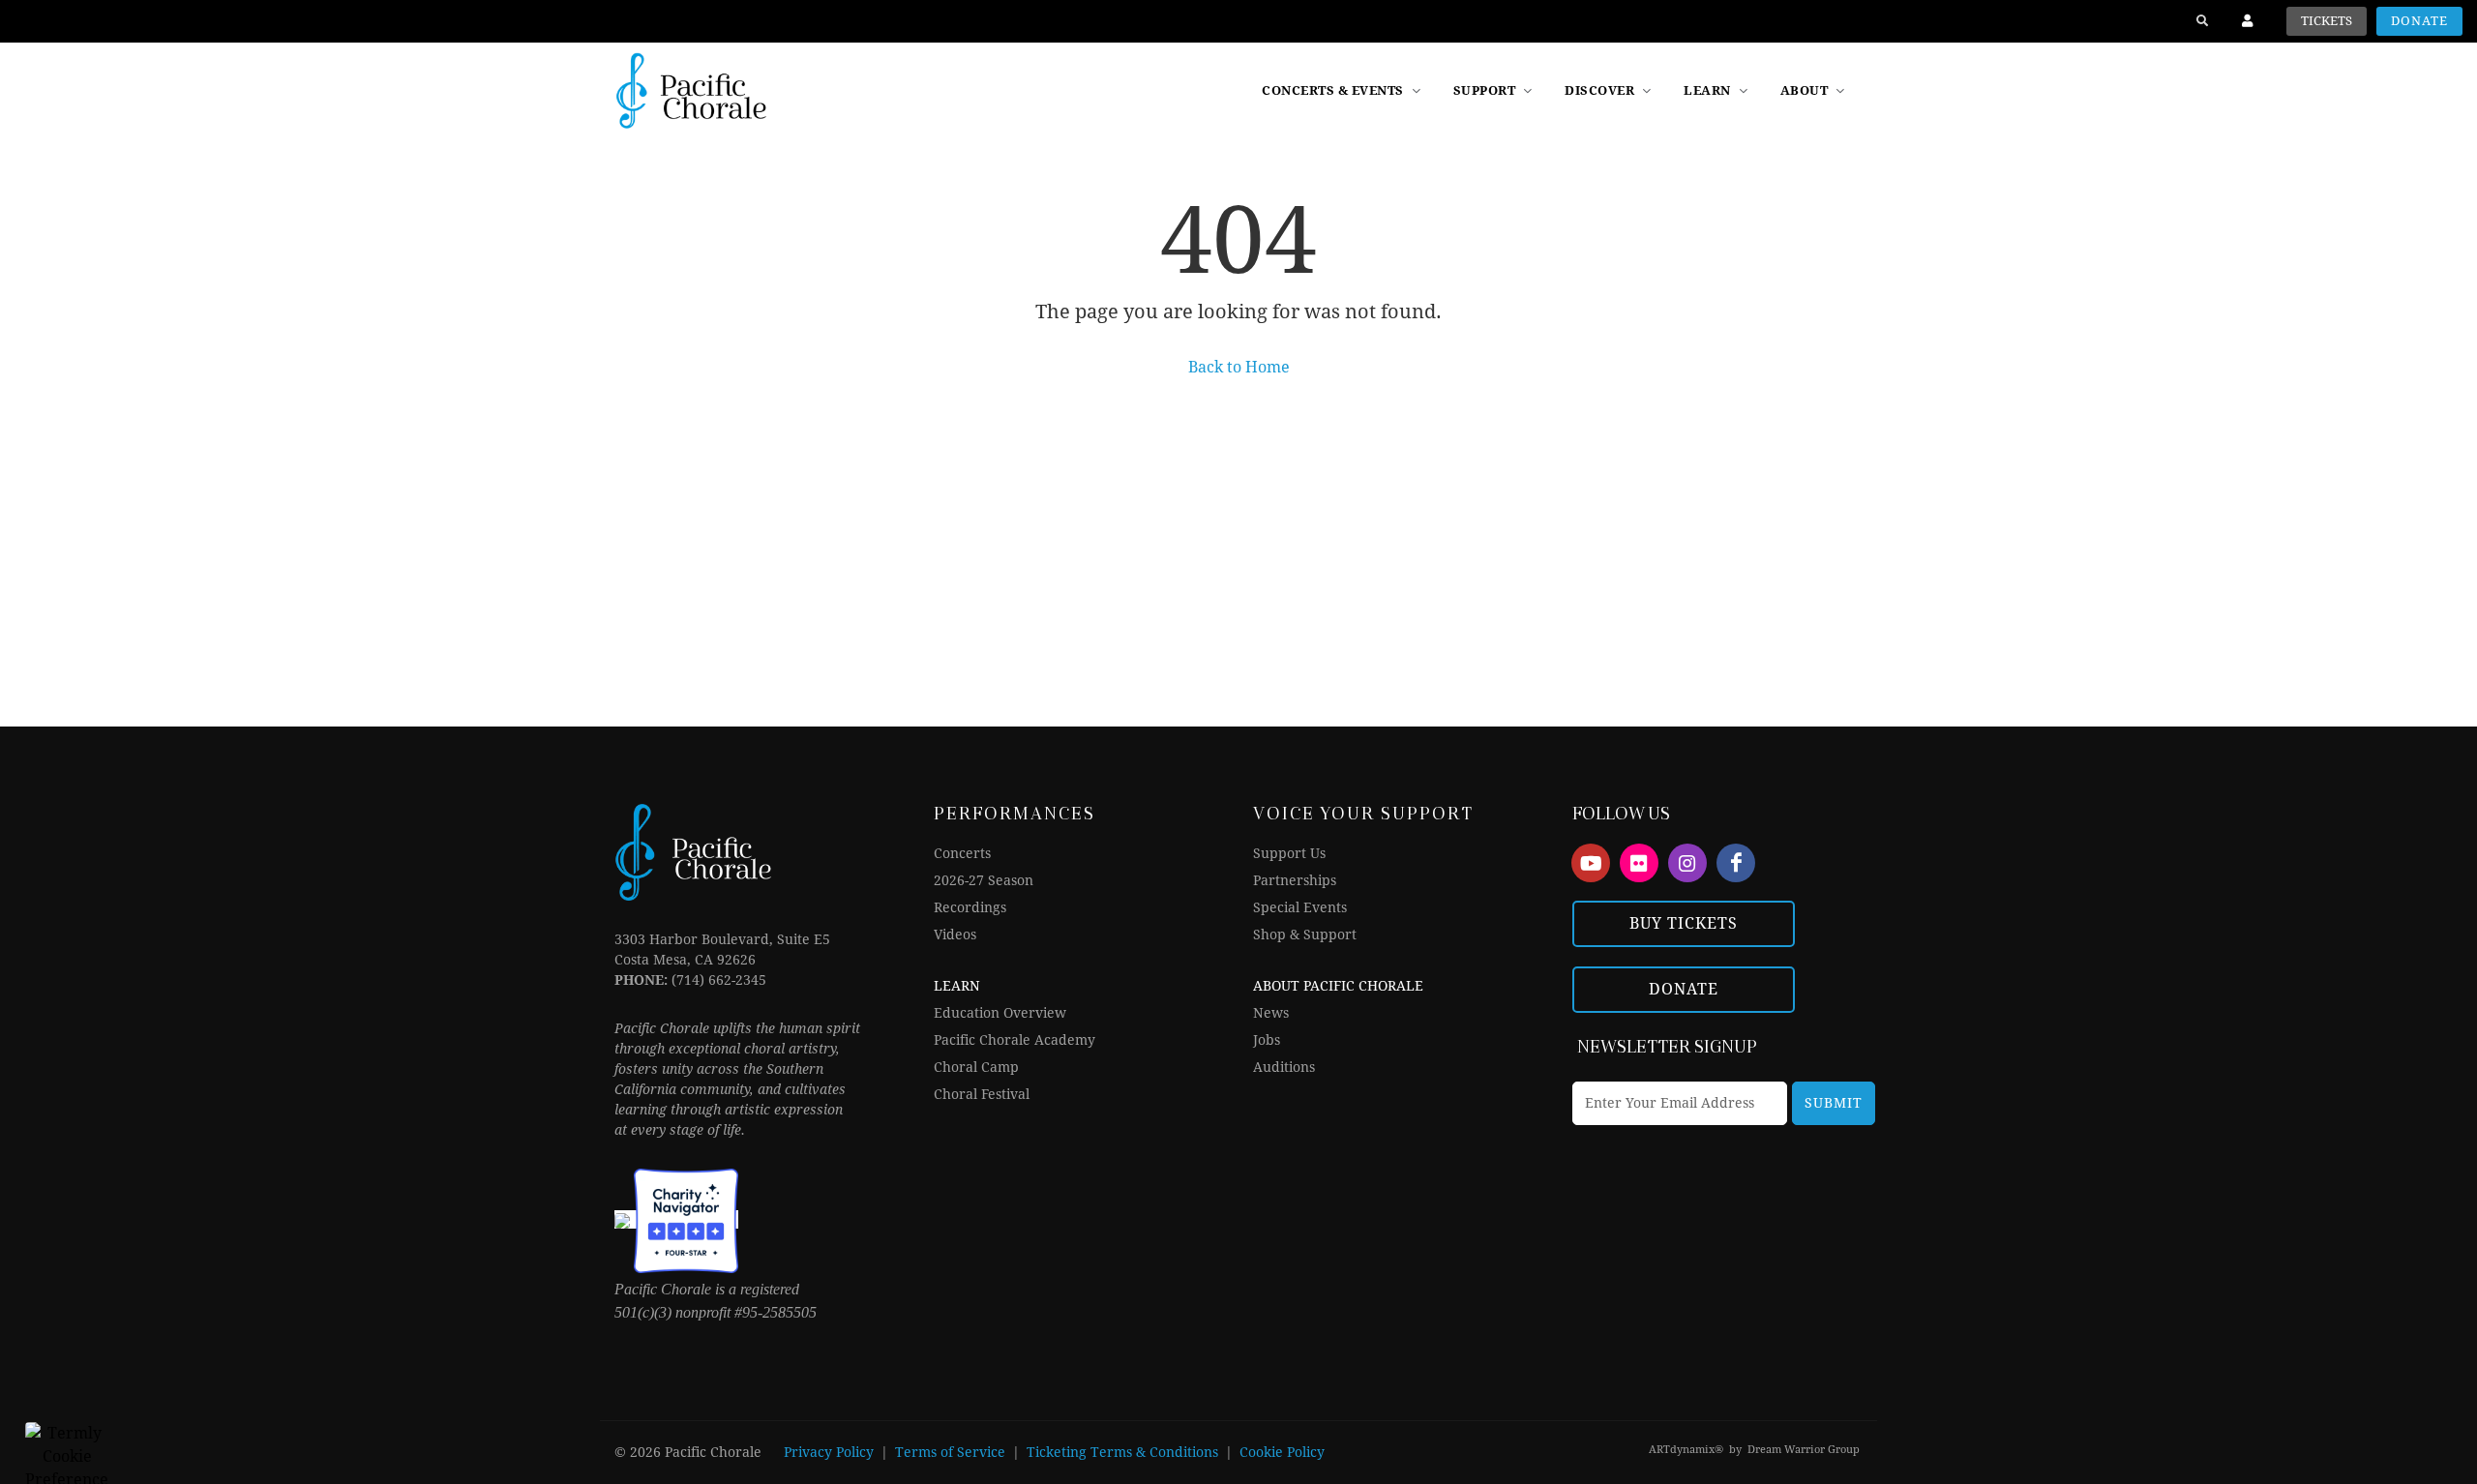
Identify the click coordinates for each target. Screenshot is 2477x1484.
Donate (2419, 21)
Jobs (1267, 1040)
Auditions (1284, 1067)
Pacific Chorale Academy (1015, 1040)
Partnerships (1295, 880)
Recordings (970, 907)
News (1271, 1013)
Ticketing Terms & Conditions (1122, 1452)
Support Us (1289, 853)
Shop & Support (1305, 935)
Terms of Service (950, 1452)
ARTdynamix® (1686, 1450)
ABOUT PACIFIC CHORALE (1338, 986)
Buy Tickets (1684, 923)
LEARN (957, 986)
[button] (1610, 91)
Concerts (962, 853)
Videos (955, 935)
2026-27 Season (984, 880)
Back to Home (1239, 367)
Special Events (1300, 907)
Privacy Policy (829, 1452)
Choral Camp (976, 1067)
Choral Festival (982, 1094)
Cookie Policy (1282, 1452)
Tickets (2327, 21)
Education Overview (1000, 1013)
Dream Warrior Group (1804, 1450)
